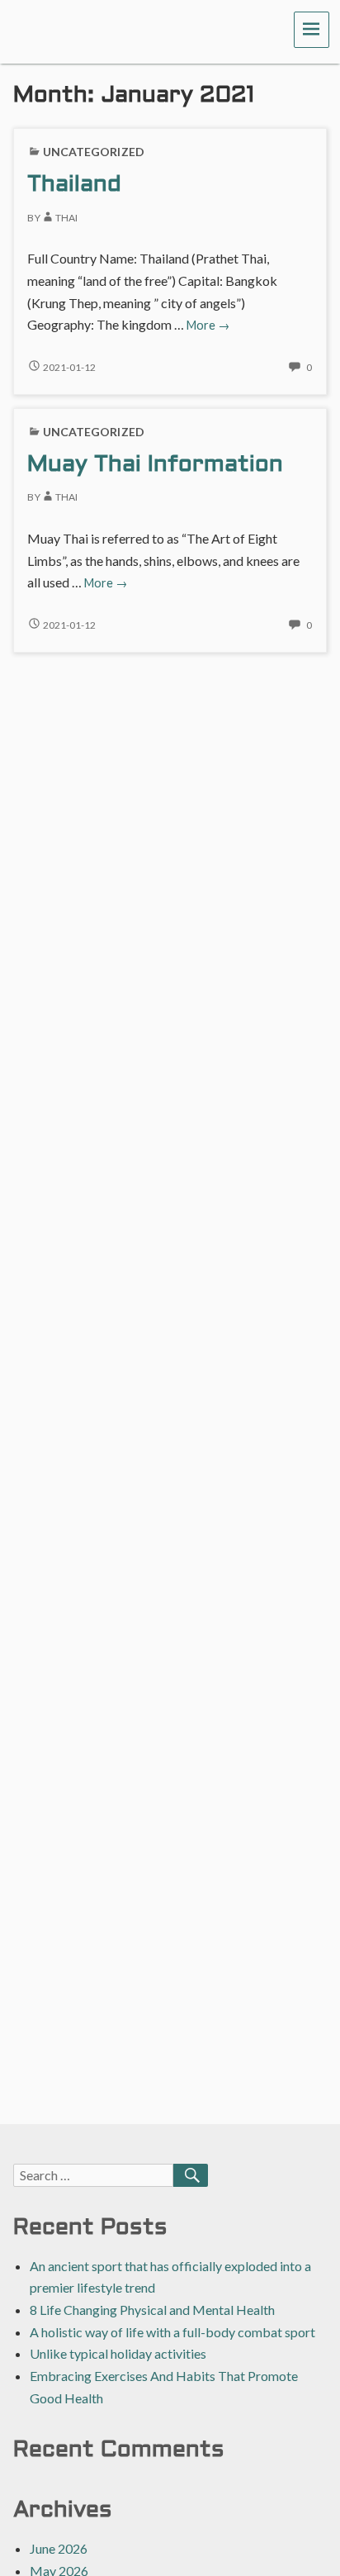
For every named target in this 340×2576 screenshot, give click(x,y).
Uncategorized (94, 152)
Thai (66, 218)
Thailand (74, 185)
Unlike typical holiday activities (118, 2353)
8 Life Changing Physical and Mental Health (152, 2310)
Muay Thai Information (155, 465)
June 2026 (59, 2548)
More (208, 325)
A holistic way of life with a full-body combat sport (172, 2332)
